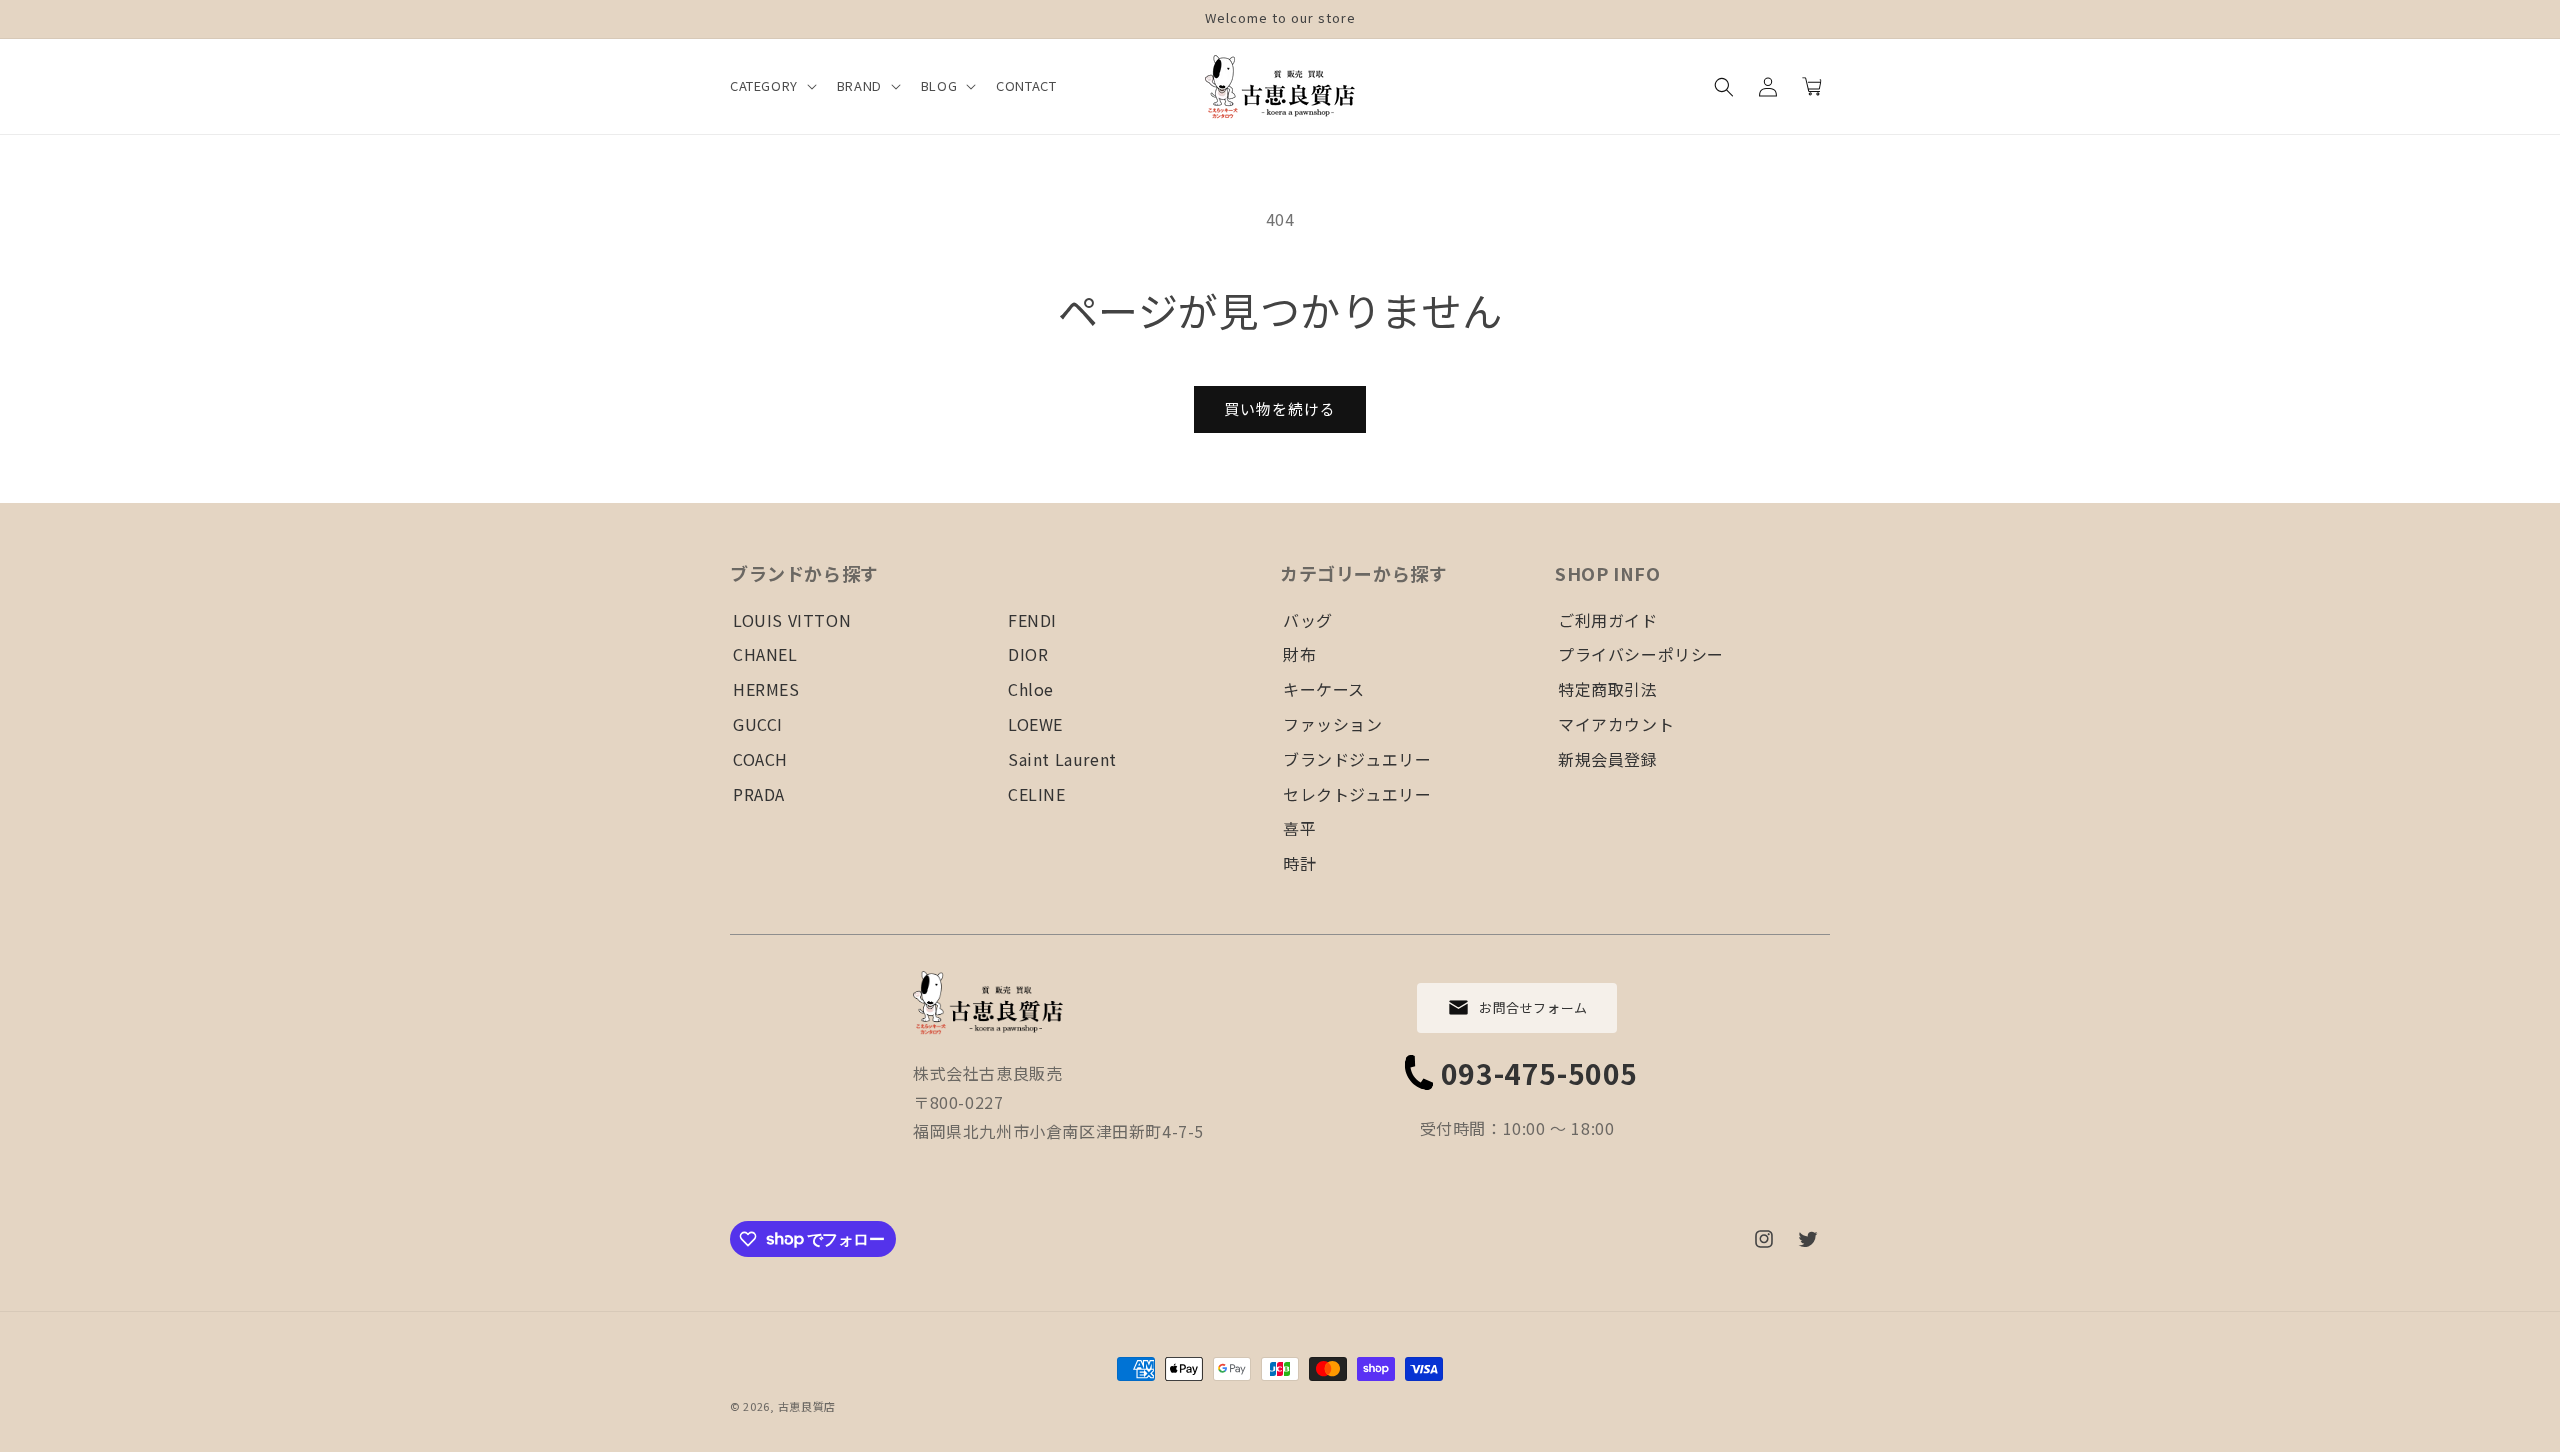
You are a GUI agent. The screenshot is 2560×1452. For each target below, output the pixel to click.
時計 (1299, 863)
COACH (760, 759)
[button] (771, 86)
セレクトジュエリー (1357, 794)
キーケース (1324, 689)
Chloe (1031, 689)
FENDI (1032, 620)
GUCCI (758, 724)
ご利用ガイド (1608, 620)
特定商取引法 (1608, 689)
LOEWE (1035, 724)
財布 (1299, 654)
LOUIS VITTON (792, 620)
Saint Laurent (1062, 759)
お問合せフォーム (1533, 1007)
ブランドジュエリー (1357, 759)
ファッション (1333, 724)
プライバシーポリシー (1641, 654)
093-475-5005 (1539, 1073)
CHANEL (765, 654)
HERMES (766, 689)
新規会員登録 (1608, 759)
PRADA (759, 794)
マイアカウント (1616, 724)
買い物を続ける (1280, 408)
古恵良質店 (807, 1406)
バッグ (1308, 620)
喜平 (1299, 828)
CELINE (1037, 794)
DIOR (1028, 654)
